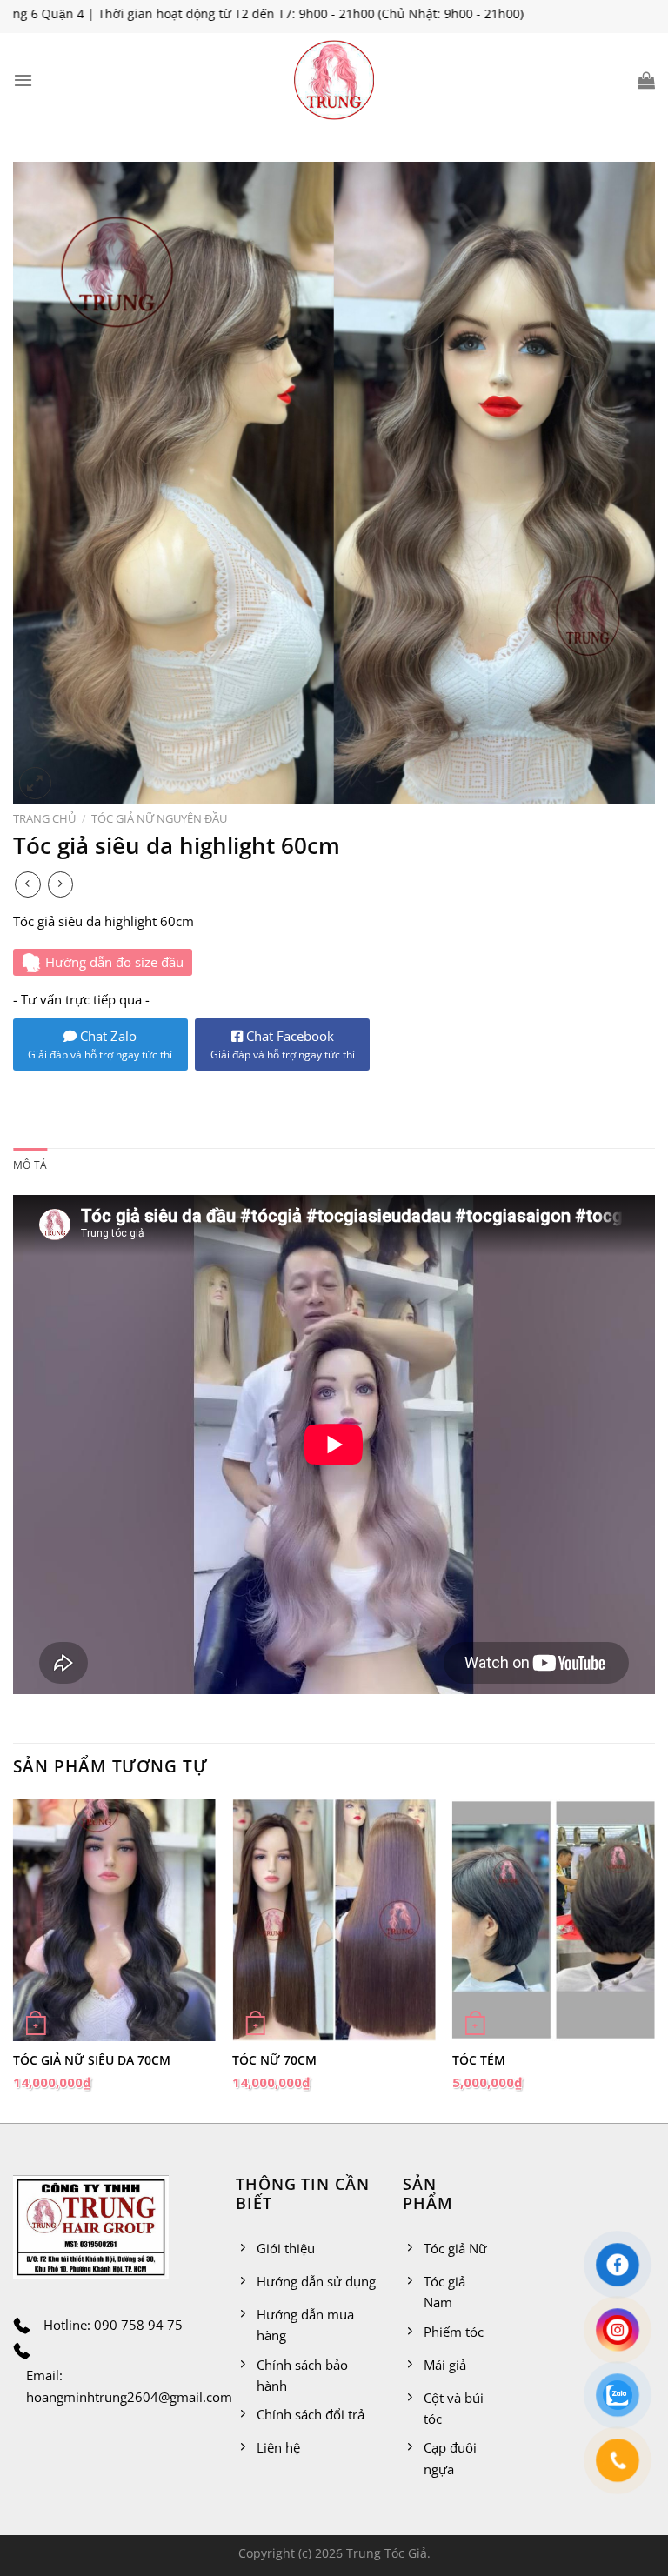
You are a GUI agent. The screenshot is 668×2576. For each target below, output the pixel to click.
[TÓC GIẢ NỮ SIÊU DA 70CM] (114, 1920)
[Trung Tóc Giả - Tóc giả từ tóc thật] (334, 80)
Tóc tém (479, 2060)
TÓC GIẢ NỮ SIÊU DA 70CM (92, 2060)
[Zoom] (35, 783)
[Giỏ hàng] (646, 80)
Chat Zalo (107, 1036)
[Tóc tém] (554, 1920)
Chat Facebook (283, 1044)
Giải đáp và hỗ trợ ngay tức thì (100, 1054)
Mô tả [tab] (30, 1165)
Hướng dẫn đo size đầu (114, 962)
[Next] (654, 1959)
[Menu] (23, 80)
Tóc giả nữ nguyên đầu (159, 818)
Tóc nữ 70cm (274, 2060)
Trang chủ (44, 818)
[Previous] (14, 1959)
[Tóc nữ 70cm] (334, 1920)
